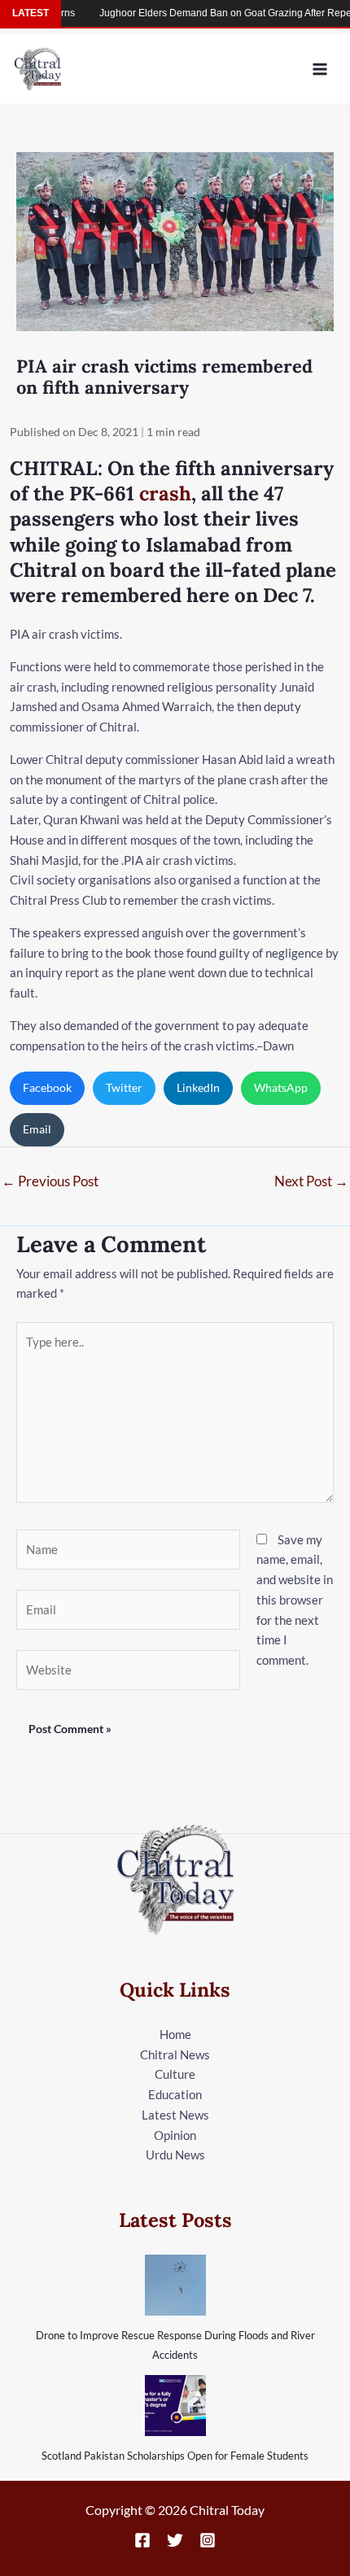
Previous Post (50, 1181)
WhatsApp (281, 1087)
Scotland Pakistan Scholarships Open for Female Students (175, 2456)
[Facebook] (142, 2540)
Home (175, 2034)
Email (37, 1129)
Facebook (47, 1087)
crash (165, 493)
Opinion (175, 2135)
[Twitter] (175, 2540)
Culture (175, 2074)
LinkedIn (198, 1087)
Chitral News (175, 2054)
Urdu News (175, 2155)
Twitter (124, 1087)
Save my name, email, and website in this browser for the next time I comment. (295, 1600)
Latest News (175, 2115)
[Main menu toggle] (320, 69)
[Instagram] (208, 2540)
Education (175, 2094)
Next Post (311, 1181)
